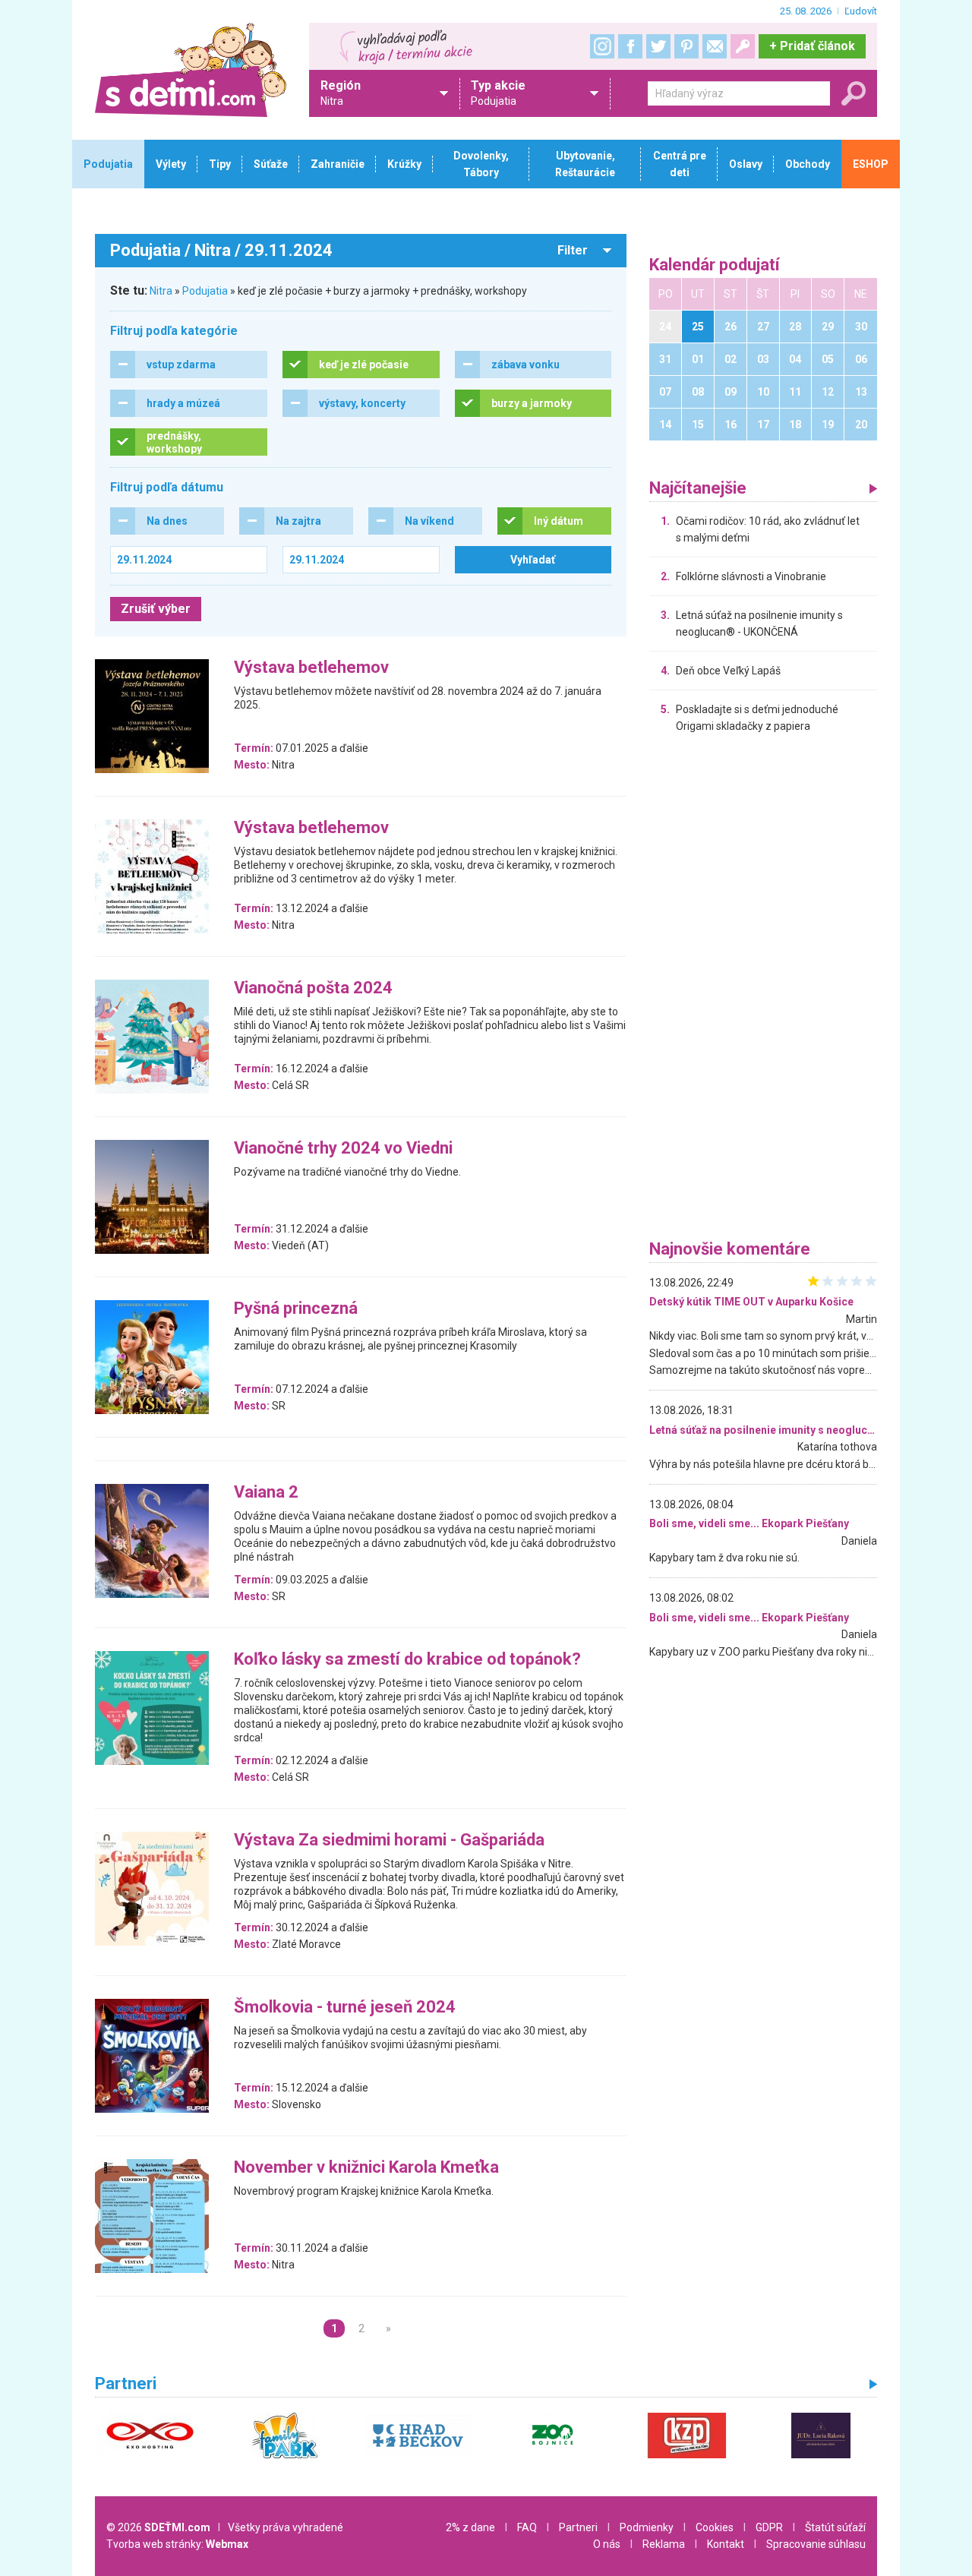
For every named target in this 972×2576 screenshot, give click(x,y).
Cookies (715, 2527)
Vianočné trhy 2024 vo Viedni (343, 1149)
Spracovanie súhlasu (816, 2544)
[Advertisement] (763, 990)
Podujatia (205, 291)
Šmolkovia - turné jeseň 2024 (345, 2008)
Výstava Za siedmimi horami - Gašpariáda (389, 1840)
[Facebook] (630, 46)
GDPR (769, 2527)
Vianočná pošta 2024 (313, 988)
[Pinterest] (686, 46)
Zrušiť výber (156, 609)
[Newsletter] (715, 46)
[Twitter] (658, 46)
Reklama (664, 2544)
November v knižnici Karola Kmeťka (366, 2168)
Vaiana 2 (266, 1493)
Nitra (161, 291)
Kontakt (726, 2544)
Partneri (578, 2527)
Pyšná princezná (296, 1309)
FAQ (527, 2527)
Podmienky (647, 2527)
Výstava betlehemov (311, 668)
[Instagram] (602, 46)
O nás (607, 2544)
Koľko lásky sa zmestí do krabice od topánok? (407, 1660)
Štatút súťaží (835, 2527)
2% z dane (470, 2527)
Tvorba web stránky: (177, 2544)
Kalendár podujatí (715, 265)
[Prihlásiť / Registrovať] (743, 46)
